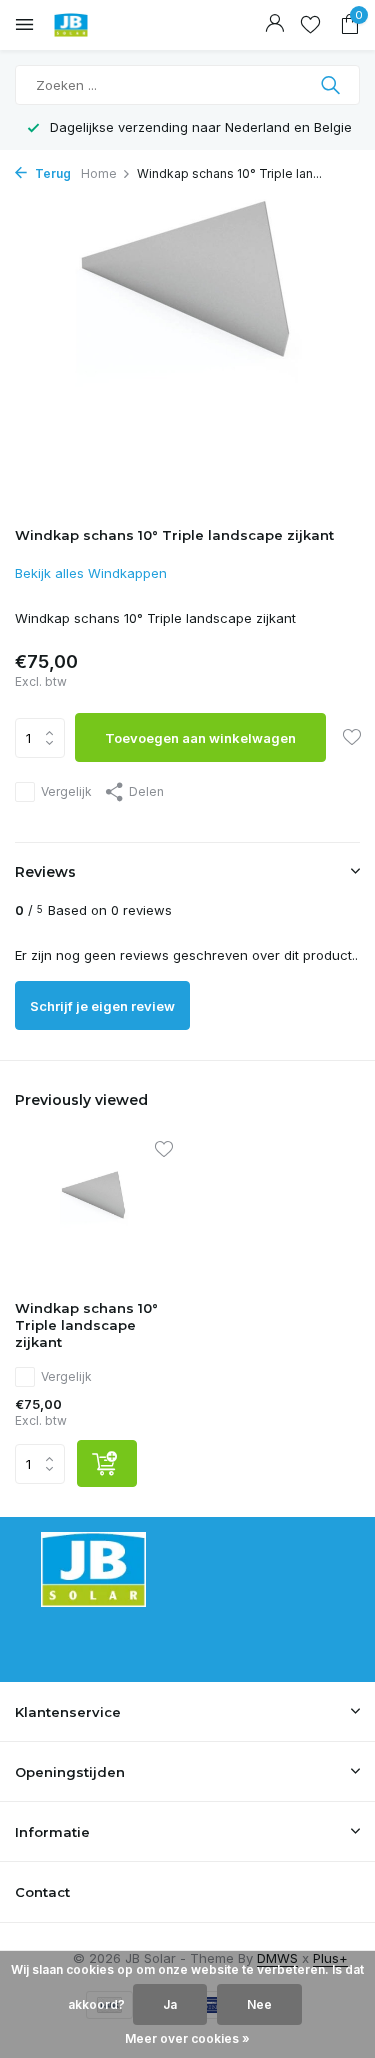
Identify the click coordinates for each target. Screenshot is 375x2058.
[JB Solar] (105, 25)
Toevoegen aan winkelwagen (200, 738)
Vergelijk (66, 791)
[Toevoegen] (107, 1463)
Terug (51, 173)
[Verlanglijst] (310, 25)
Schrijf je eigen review (102, 1006)
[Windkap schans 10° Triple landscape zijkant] (94, 1214)
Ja (170, 2004)
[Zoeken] (332, 85)
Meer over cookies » (187, 2038)
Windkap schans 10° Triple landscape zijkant (86, 1325)
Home (99, 173)
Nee (259, 2004)
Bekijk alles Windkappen (91, 573)
